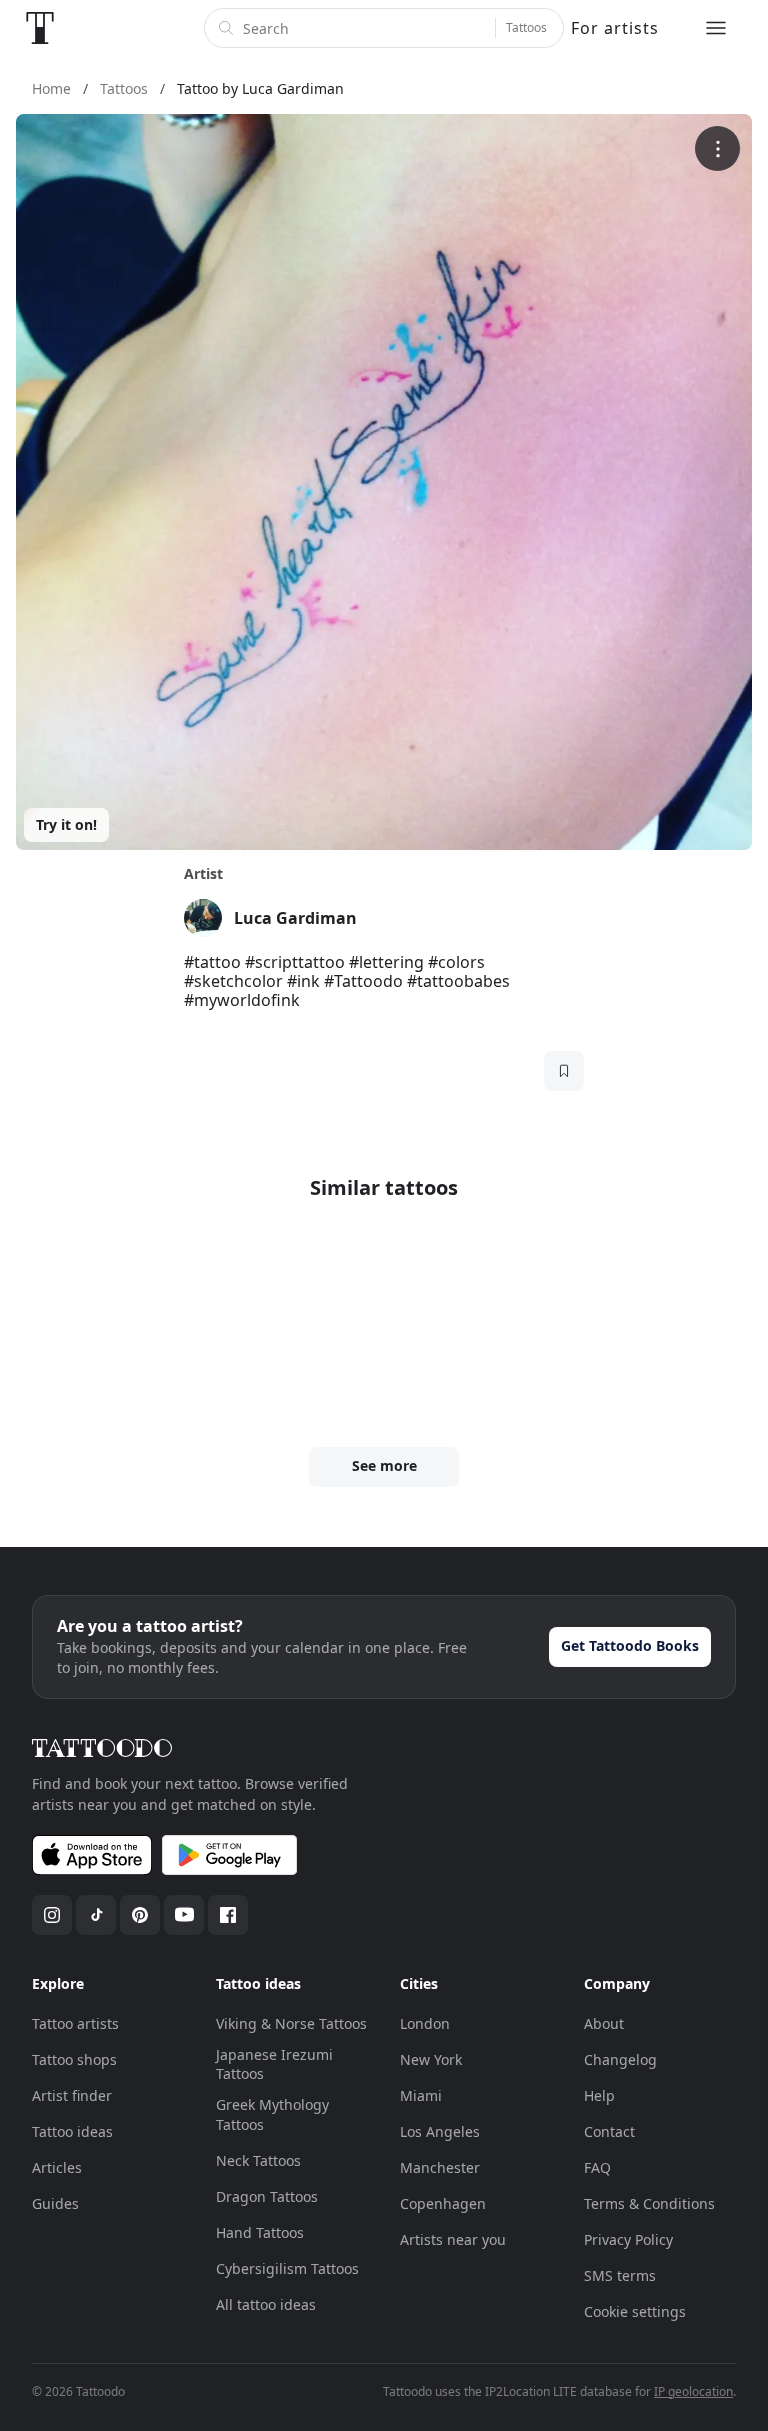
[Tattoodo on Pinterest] (140, 1915)
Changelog (620, 2059)
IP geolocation (693, 2391)
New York (431, 2059)
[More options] (717, 148)
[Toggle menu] (716, 28)
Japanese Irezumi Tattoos (274, 2064)
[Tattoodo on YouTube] (184, 1915)
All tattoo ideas (266, 2304)
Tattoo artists (75, 2023)
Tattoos (526, 27)
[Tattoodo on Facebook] (228, 1915)
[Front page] (40, 28)
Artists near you (453, 2239)
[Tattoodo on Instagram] (52, 1915)
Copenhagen (443, 2203)
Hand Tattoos (260, 2232)
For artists (615, 28)
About (604, 2023)
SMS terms (620, 2275)
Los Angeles (440, 2131)
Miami (421, 2095)
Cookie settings (635, 2311)
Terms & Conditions (649, 2203)
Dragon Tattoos (267, 2196)
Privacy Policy (628, 2239)
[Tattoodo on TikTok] (96, 1915)
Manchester (440, 2167)
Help (599, 2095)
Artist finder (72, 2095)
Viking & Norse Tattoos (291, 2023)
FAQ (597, 2167)
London (425, 2023)
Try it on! (66, 824)
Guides (55, 2203)
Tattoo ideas (72, 2131)
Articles (57, 2167)
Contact (609, 2131)
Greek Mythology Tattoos (272, 2114)
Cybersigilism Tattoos (287, 2268)
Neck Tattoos (258, 2160)
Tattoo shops (74, 2059)
